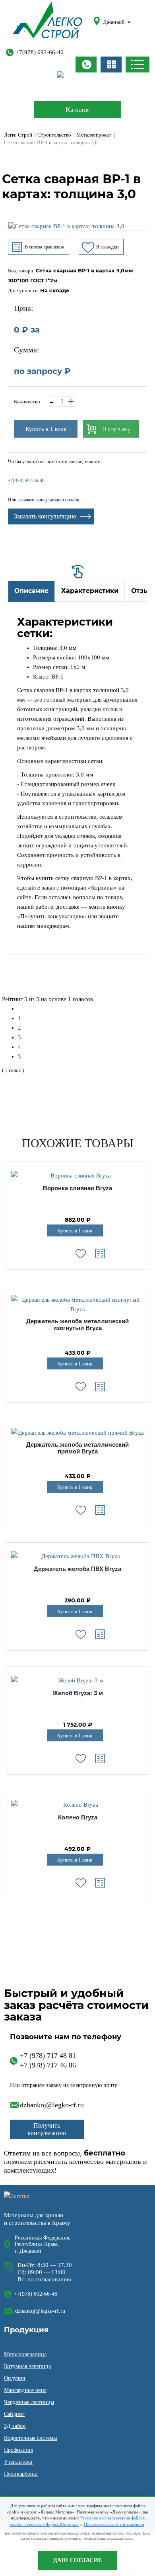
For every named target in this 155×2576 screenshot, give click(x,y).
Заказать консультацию (45, 516)
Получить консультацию (47, 2129)
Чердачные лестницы (29, 2402)
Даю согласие (78, 2560)
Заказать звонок (86, 65)
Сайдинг (14, 2414)
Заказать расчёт (111, 65)
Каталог (78, 110)
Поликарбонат (21, 2474)
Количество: (28, 402)
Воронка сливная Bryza (77, 1188)
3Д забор (15, 2426)
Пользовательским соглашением (114, 2524)
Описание (31, 591)
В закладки (107, 247)
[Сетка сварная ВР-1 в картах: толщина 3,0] (77, 226)
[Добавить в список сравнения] (100, 1254)
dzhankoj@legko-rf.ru (52, 2105)
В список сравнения (44, 247)
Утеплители (18, 2462)
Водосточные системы (30, 2438)
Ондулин (15, 2378)
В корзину (116, 429)
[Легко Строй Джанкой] (47, 22)
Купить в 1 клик (46, 429)
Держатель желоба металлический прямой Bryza (77, 1448)
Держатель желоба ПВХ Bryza (77, 1569)
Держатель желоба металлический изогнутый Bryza (77, 1325)
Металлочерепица (25, 2354)
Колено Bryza (78, 1817)
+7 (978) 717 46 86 (48, 2065)
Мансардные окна (25, 2390)
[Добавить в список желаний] (81, 1254)
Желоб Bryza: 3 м (78, 1693)
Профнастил (19, 2450)
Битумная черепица (27, 2366)
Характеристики (90, 591)
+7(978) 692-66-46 (40, 52)
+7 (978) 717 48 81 (48, 2056)
